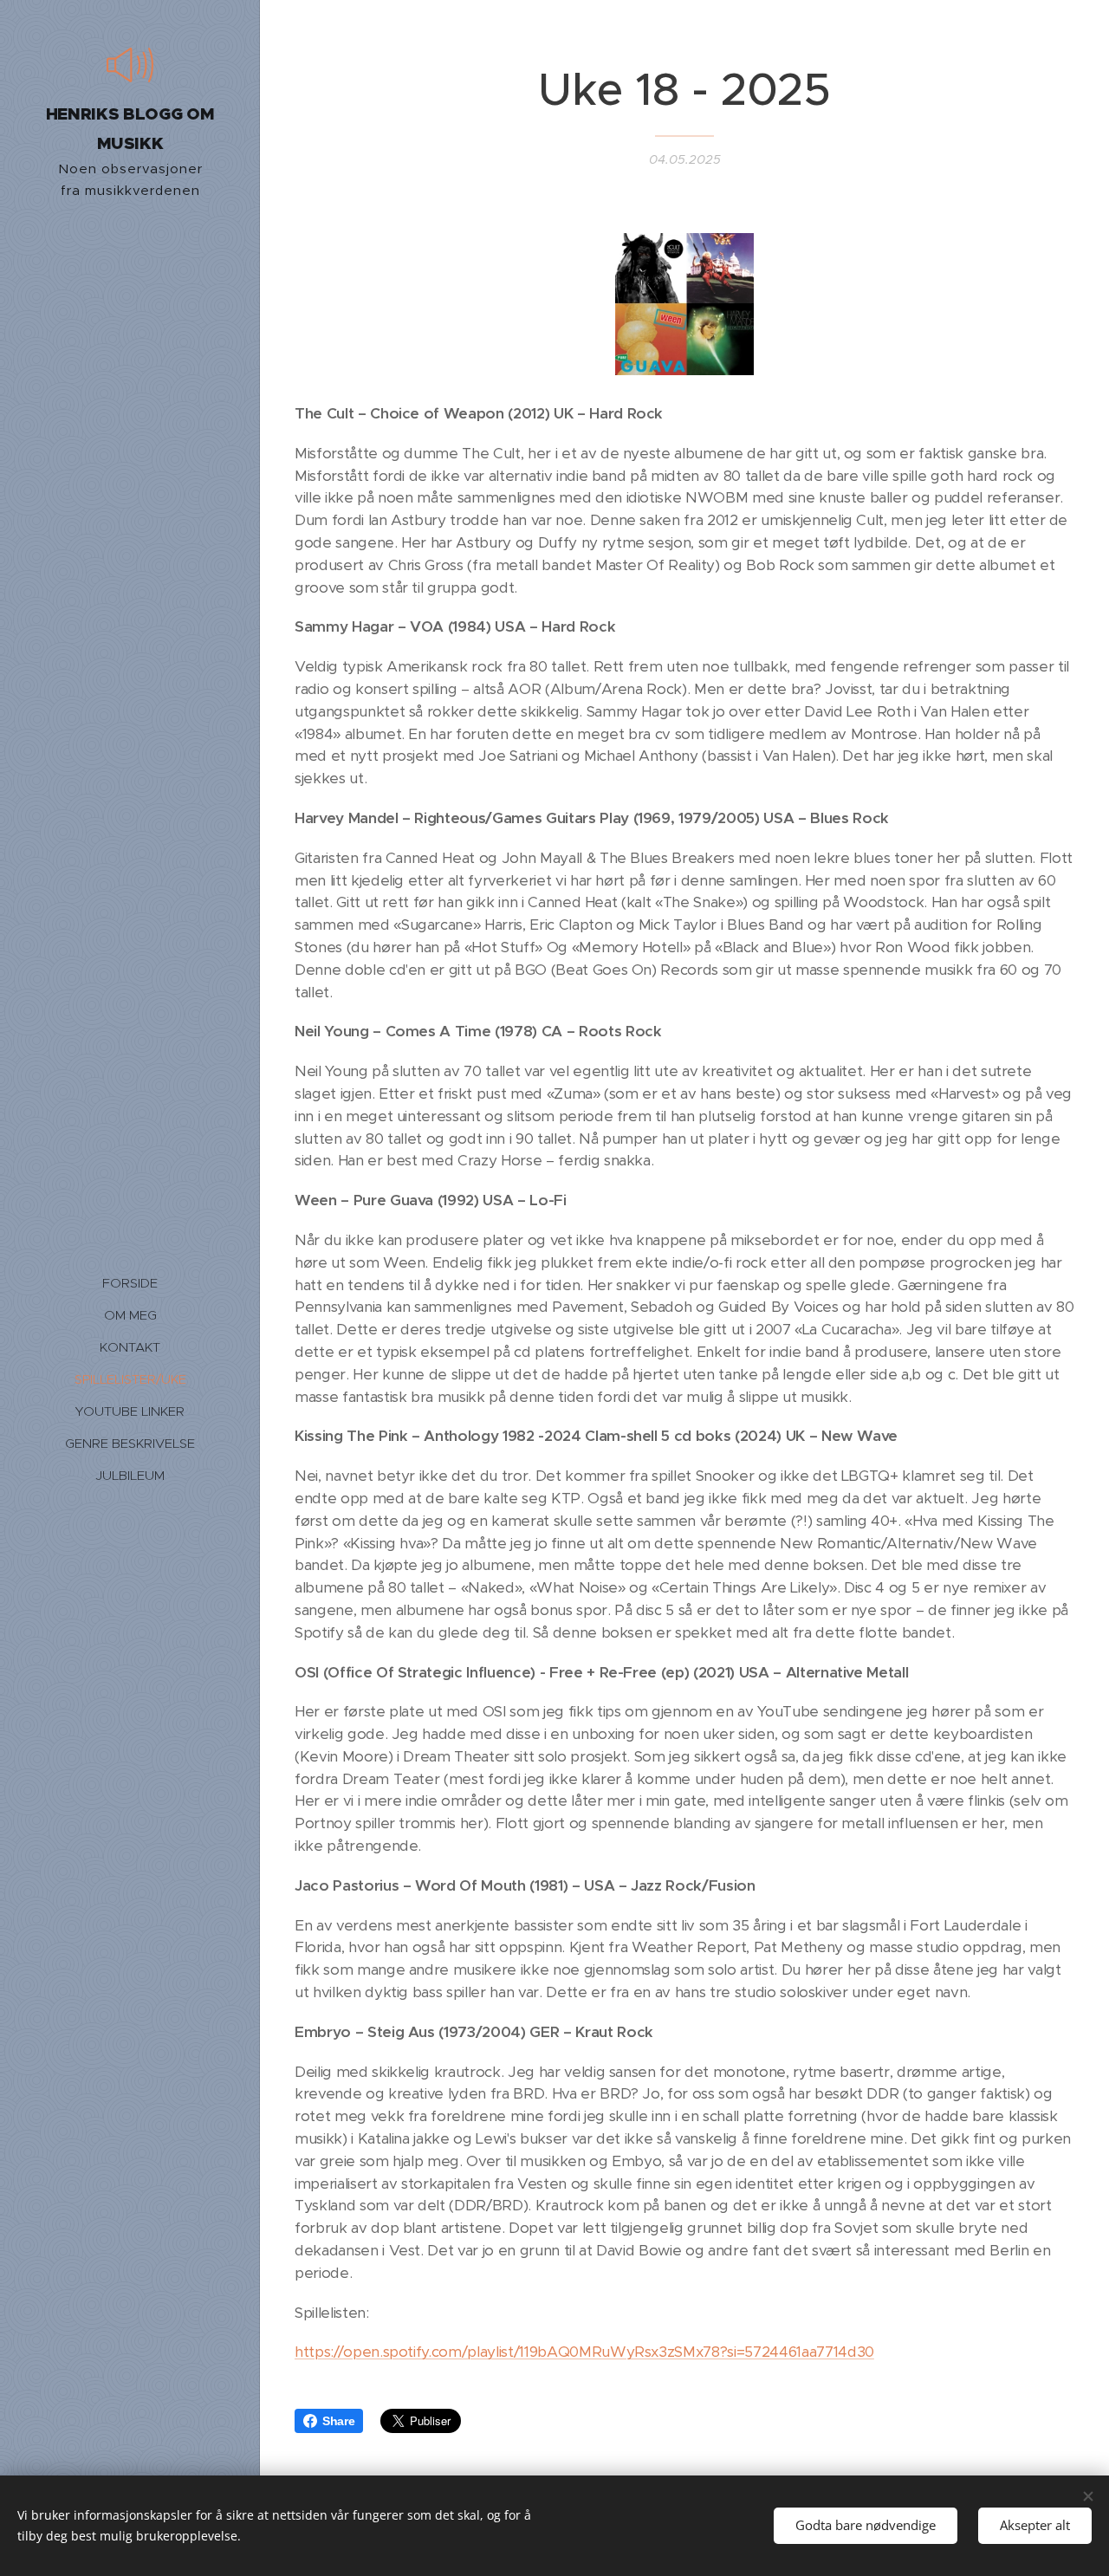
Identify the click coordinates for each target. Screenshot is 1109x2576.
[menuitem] (130, 1283)
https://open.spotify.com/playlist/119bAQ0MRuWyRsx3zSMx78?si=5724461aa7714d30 (584, 2352)
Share (338, 2421)
